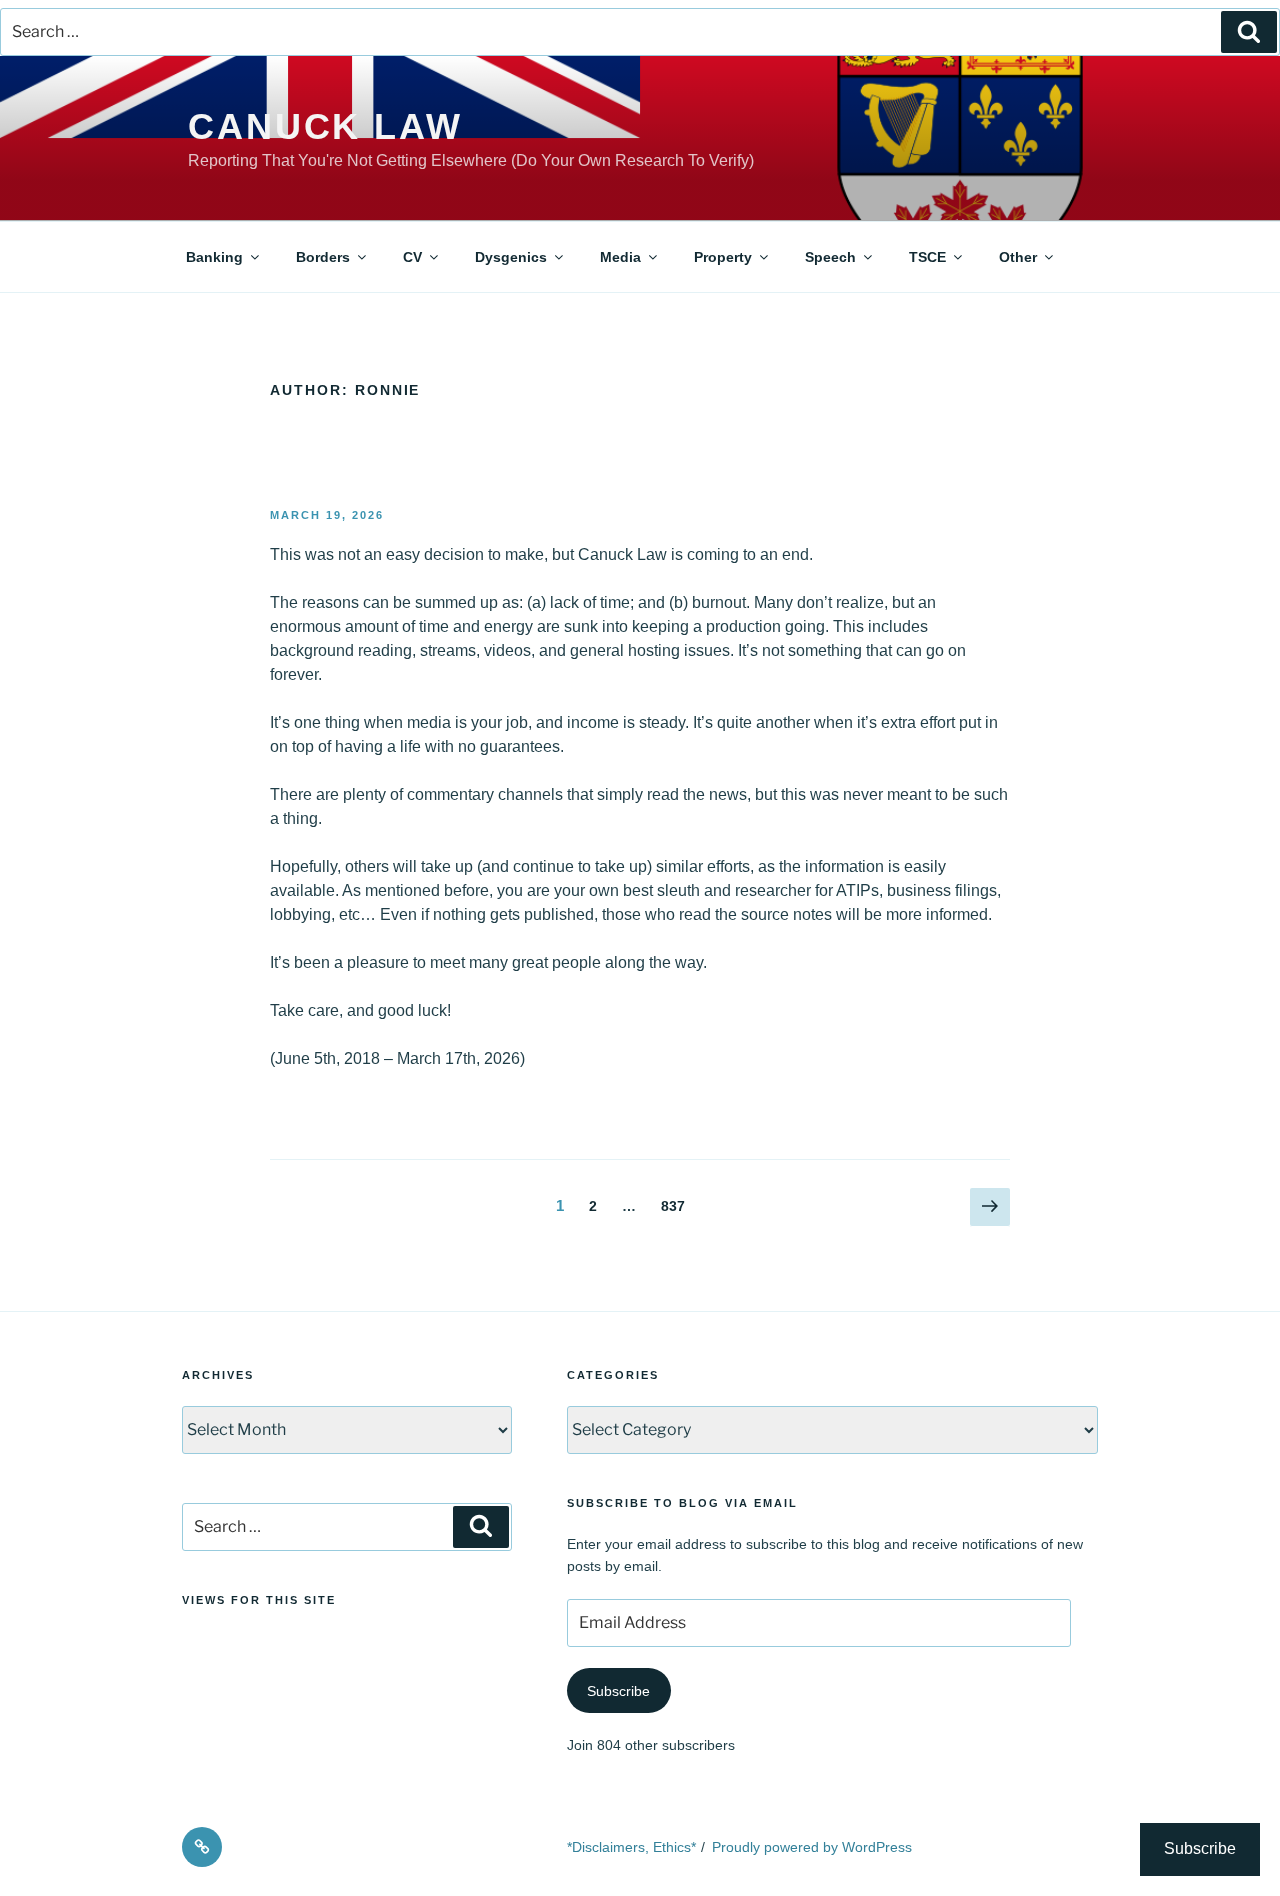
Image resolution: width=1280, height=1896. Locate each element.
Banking (214, 257)
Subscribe (618, 1691)
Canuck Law (325, 126)
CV (412, 257)
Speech (830, 257)
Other (1018, 257)
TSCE (927, 257)
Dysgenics (511, 257)
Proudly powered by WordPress (812, 1847)
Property (723, 257)
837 (677, 1205)
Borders (323, 257)
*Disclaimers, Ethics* (631, 1847)
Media (620, 257)
